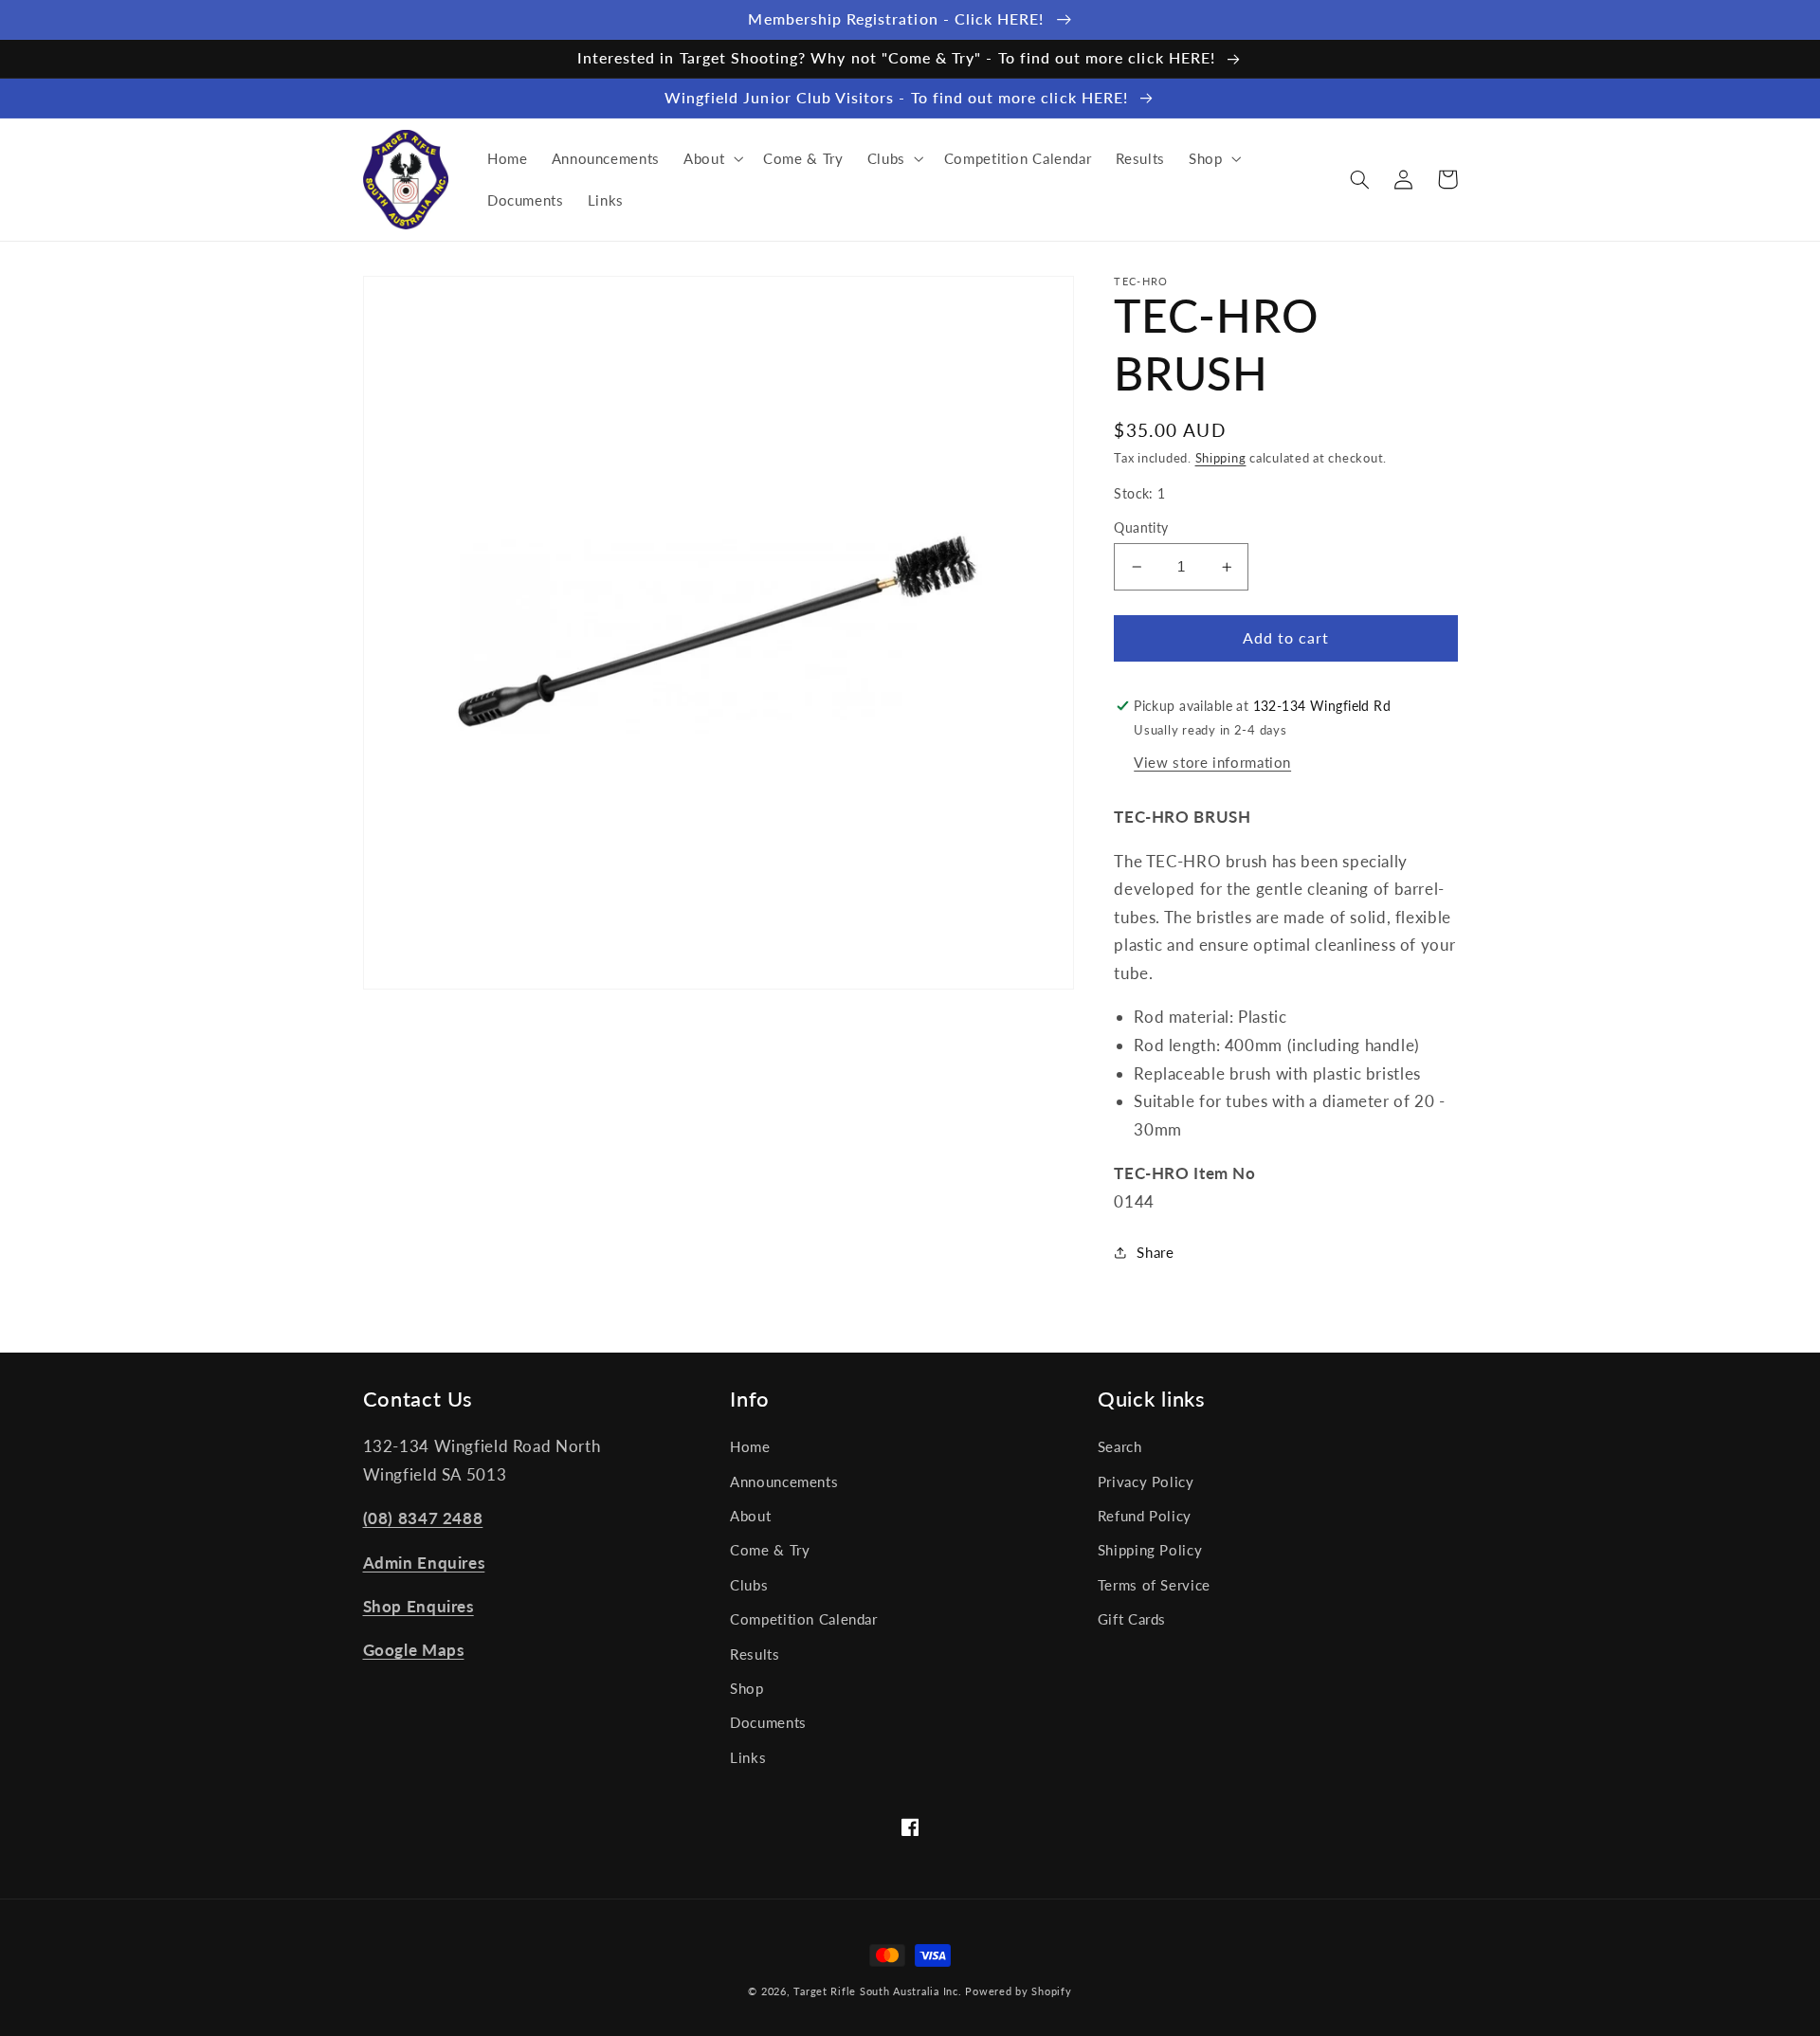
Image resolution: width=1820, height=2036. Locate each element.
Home (750, 1446)
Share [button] (1155, 1252)
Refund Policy (1145, 1516)
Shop (747, 1688)
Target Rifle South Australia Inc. (877, 1991)
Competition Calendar (804, 1619)
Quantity (1141, 528)
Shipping (1221, 458)
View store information (1212, 762)
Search (1120, 1446)
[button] (711, 158)
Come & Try (770, 1550)
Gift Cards (1132, 1619)
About (750, 1516)
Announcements (784, 1482)
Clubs (749, 1585)
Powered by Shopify (1018, 1991)
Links (748, 1757)
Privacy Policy (1146, 1482)
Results (755, 1654)
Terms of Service (1154, 1585)
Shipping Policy (1150, 1550)
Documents (768, 1722)
